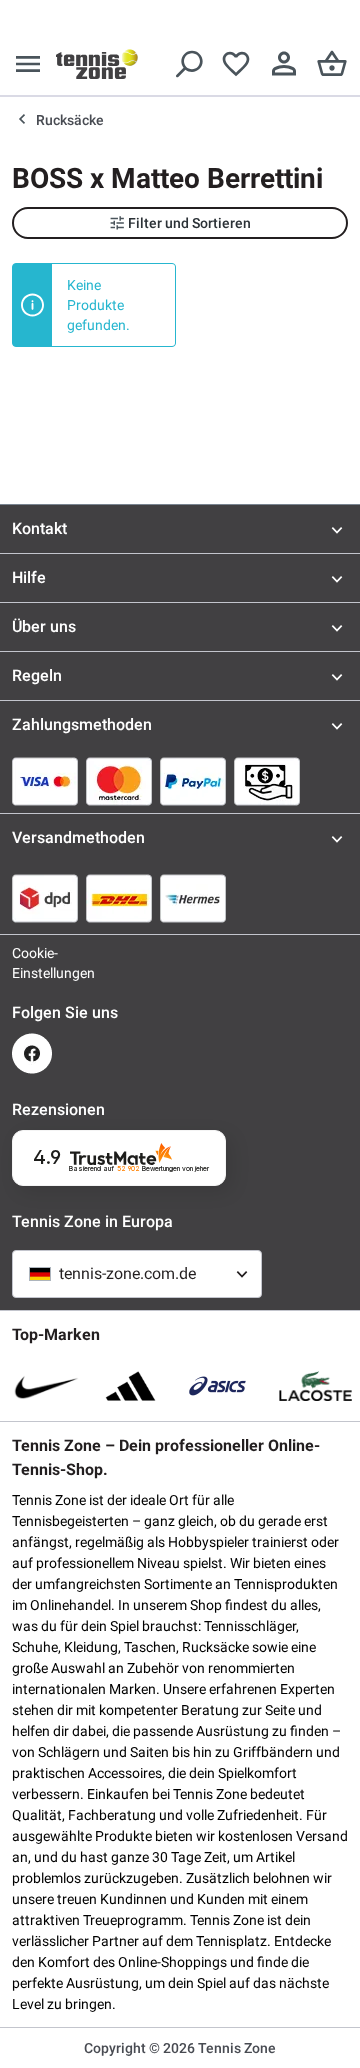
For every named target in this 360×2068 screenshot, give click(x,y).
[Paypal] (193, 781)
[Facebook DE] (32, 1053)
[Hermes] (193, 898)
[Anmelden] (284, 64)
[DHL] (119, 898)
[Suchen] (188, 64)
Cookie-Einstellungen (32, 963)
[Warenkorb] (332, 64)
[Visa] (45, 781)
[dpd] (45, 898)
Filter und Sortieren (189, 223)
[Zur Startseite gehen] (97, 64)
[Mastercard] (119, 781)
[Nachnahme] (267, 781)
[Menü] (28, 64)
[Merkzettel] (236, 64)
